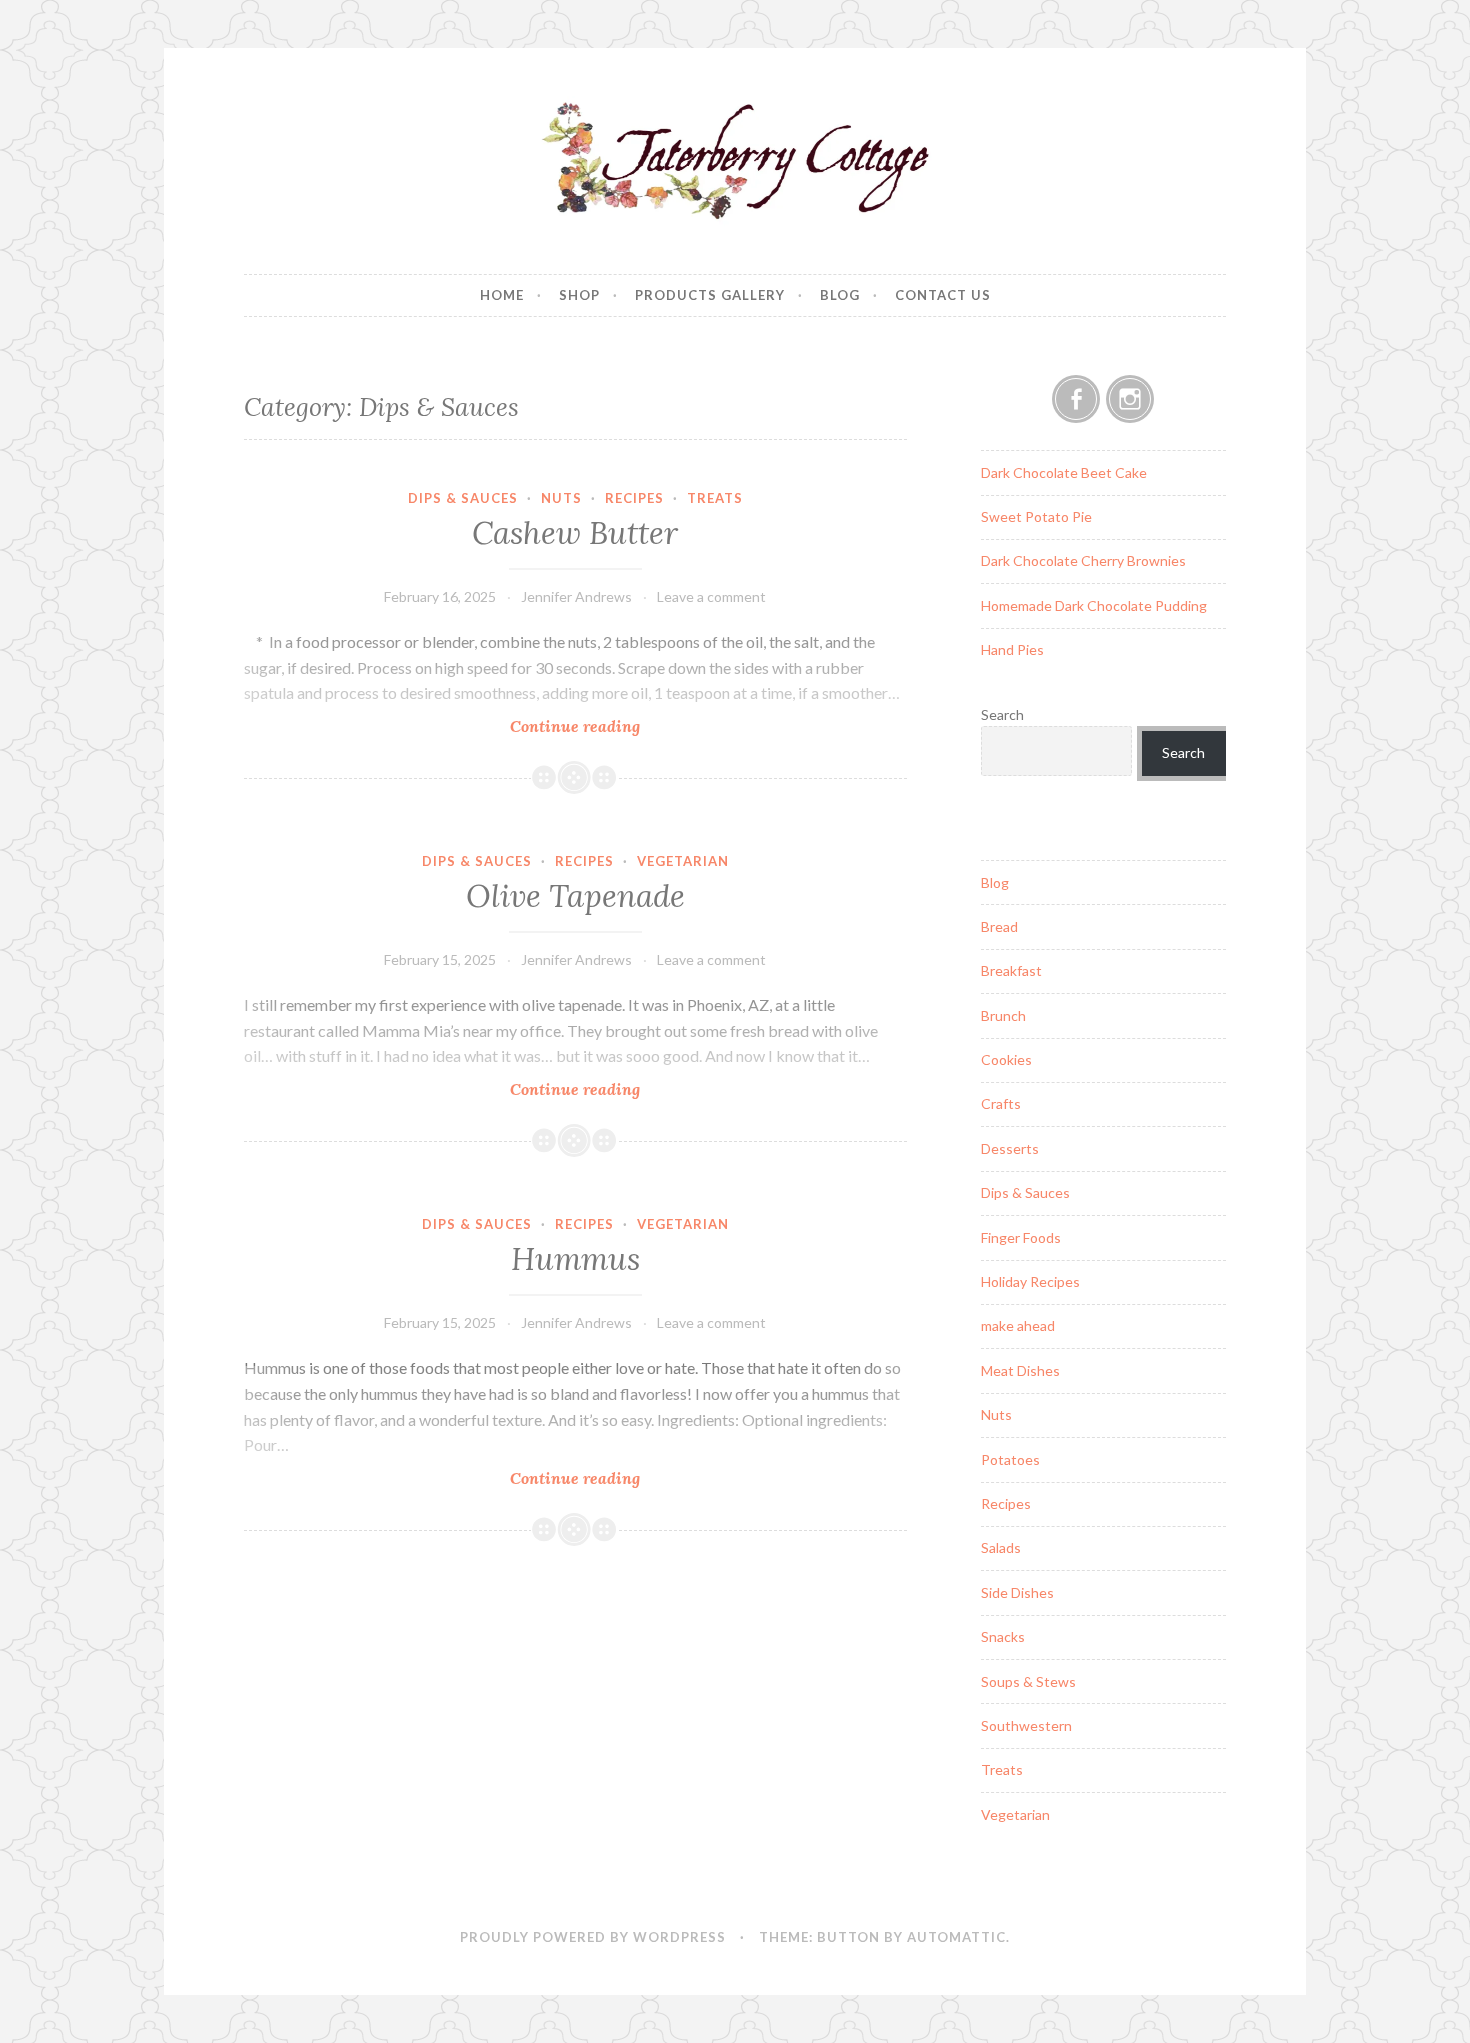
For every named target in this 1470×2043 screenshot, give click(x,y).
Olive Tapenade (575, 896)
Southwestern (1026, 1725)
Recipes (634, 498)
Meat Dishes (1020, 1370)
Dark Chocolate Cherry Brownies (1083, 560)
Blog (840, 295)
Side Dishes (1017, 1592)
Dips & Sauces (463, 498)
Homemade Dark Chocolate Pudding (1094, 605)
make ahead (1018, 1325)
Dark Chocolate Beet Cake (1064, 472)
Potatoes (1010, 1459)
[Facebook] (1076, 399)
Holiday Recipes (1030, 1281)
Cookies (1006, 1059)
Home (502, 295)
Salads (1001, 1547)
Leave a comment (711, 596)
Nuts (561, 498)
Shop (579, 295)
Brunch (1003, 1015)
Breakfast (1011, 970)
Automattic (956, 1937)
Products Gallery (710, 295)
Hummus (575, 1259)
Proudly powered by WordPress (593, 1937)
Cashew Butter (575, 533)
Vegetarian (683, 861)
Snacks (1003, 1636)
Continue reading (603, 726)
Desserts (1010, 1148)
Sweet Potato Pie (1036, 516)
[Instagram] (1130, 399)
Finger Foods (1021, 1237)
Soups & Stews (1028, 1681)
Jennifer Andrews (576, 596)
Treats (715, 498)
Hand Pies (1012, 649)
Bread (999, 926)
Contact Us (943, 295)
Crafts (1001, 1103)
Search (1002, 714)
